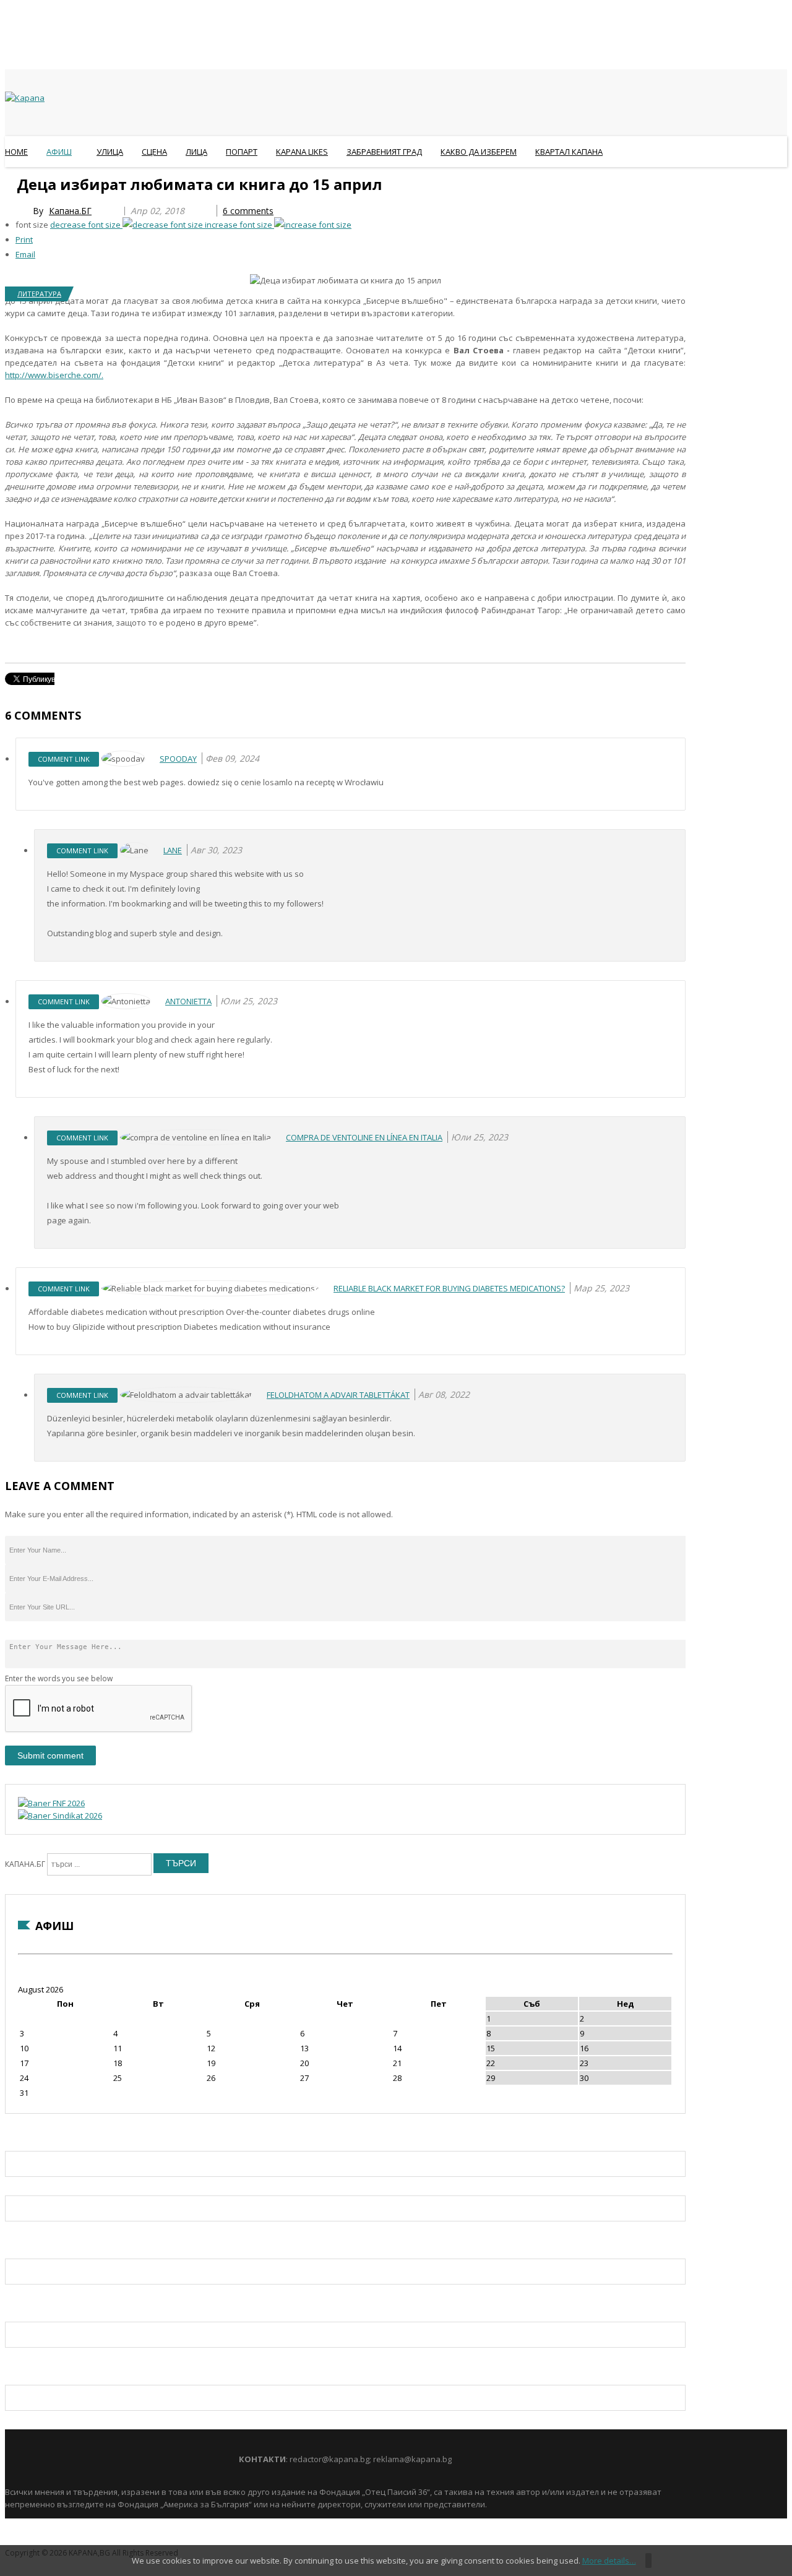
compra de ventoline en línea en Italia (364, 1137)
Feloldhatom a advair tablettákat (338, 1395)
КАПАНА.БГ (25, 1864)
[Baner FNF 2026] (51, 1803)
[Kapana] (25, 98)
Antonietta (188, 1001)
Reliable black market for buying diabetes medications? (449, 1288)
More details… (609, 2561)
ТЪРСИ (181, 1863)
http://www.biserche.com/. (54, 375)
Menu (11, 182)
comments (248, 211)
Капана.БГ (70, 211)
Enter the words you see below (59, 1678)
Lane (173, 850)
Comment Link (64, 759)
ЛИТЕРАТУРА (39, 294)
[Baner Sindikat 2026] (60, 1816)
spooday (178, 759)
